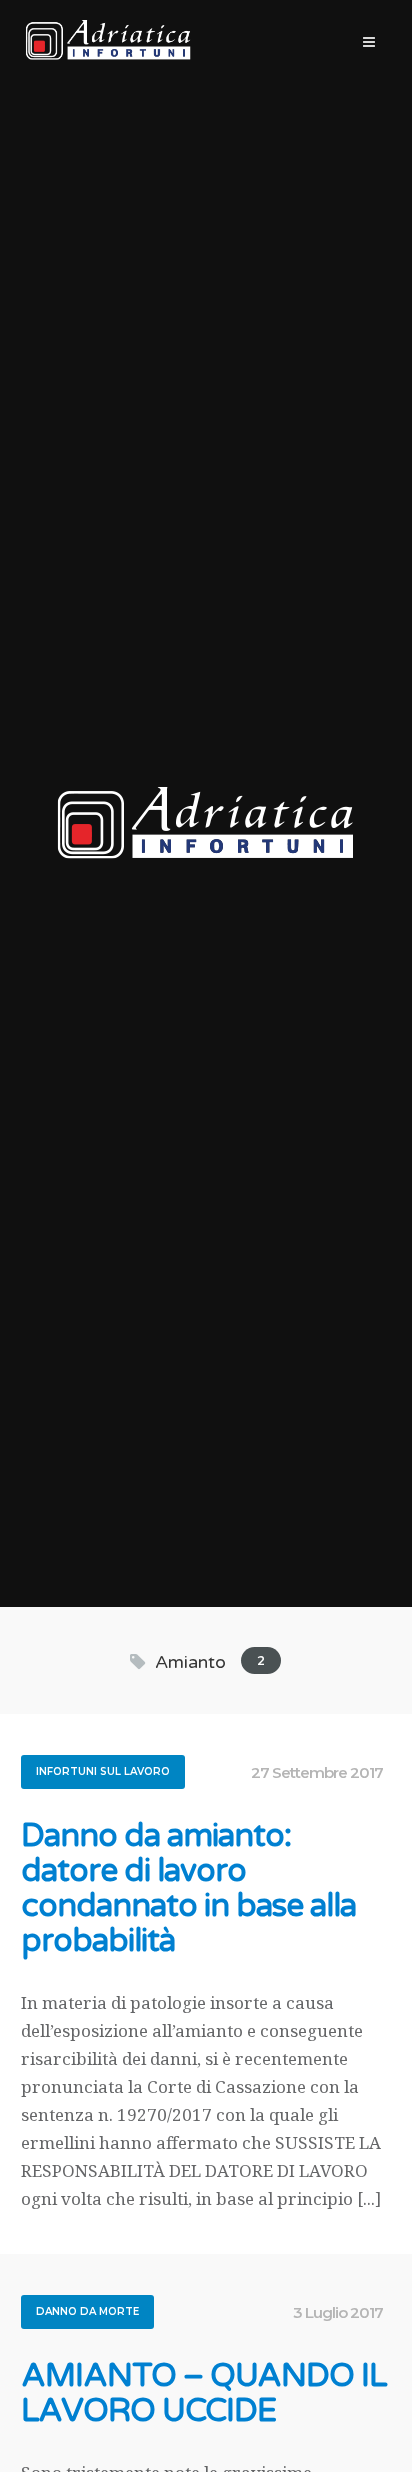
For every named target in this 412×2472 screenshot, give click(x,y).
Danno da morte (87, 2311)
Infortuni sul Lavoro (103, 1771)
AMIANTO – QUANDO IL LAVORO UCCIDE (204, 2394)
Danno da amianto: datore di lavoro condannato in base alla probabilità (188, 1889)
